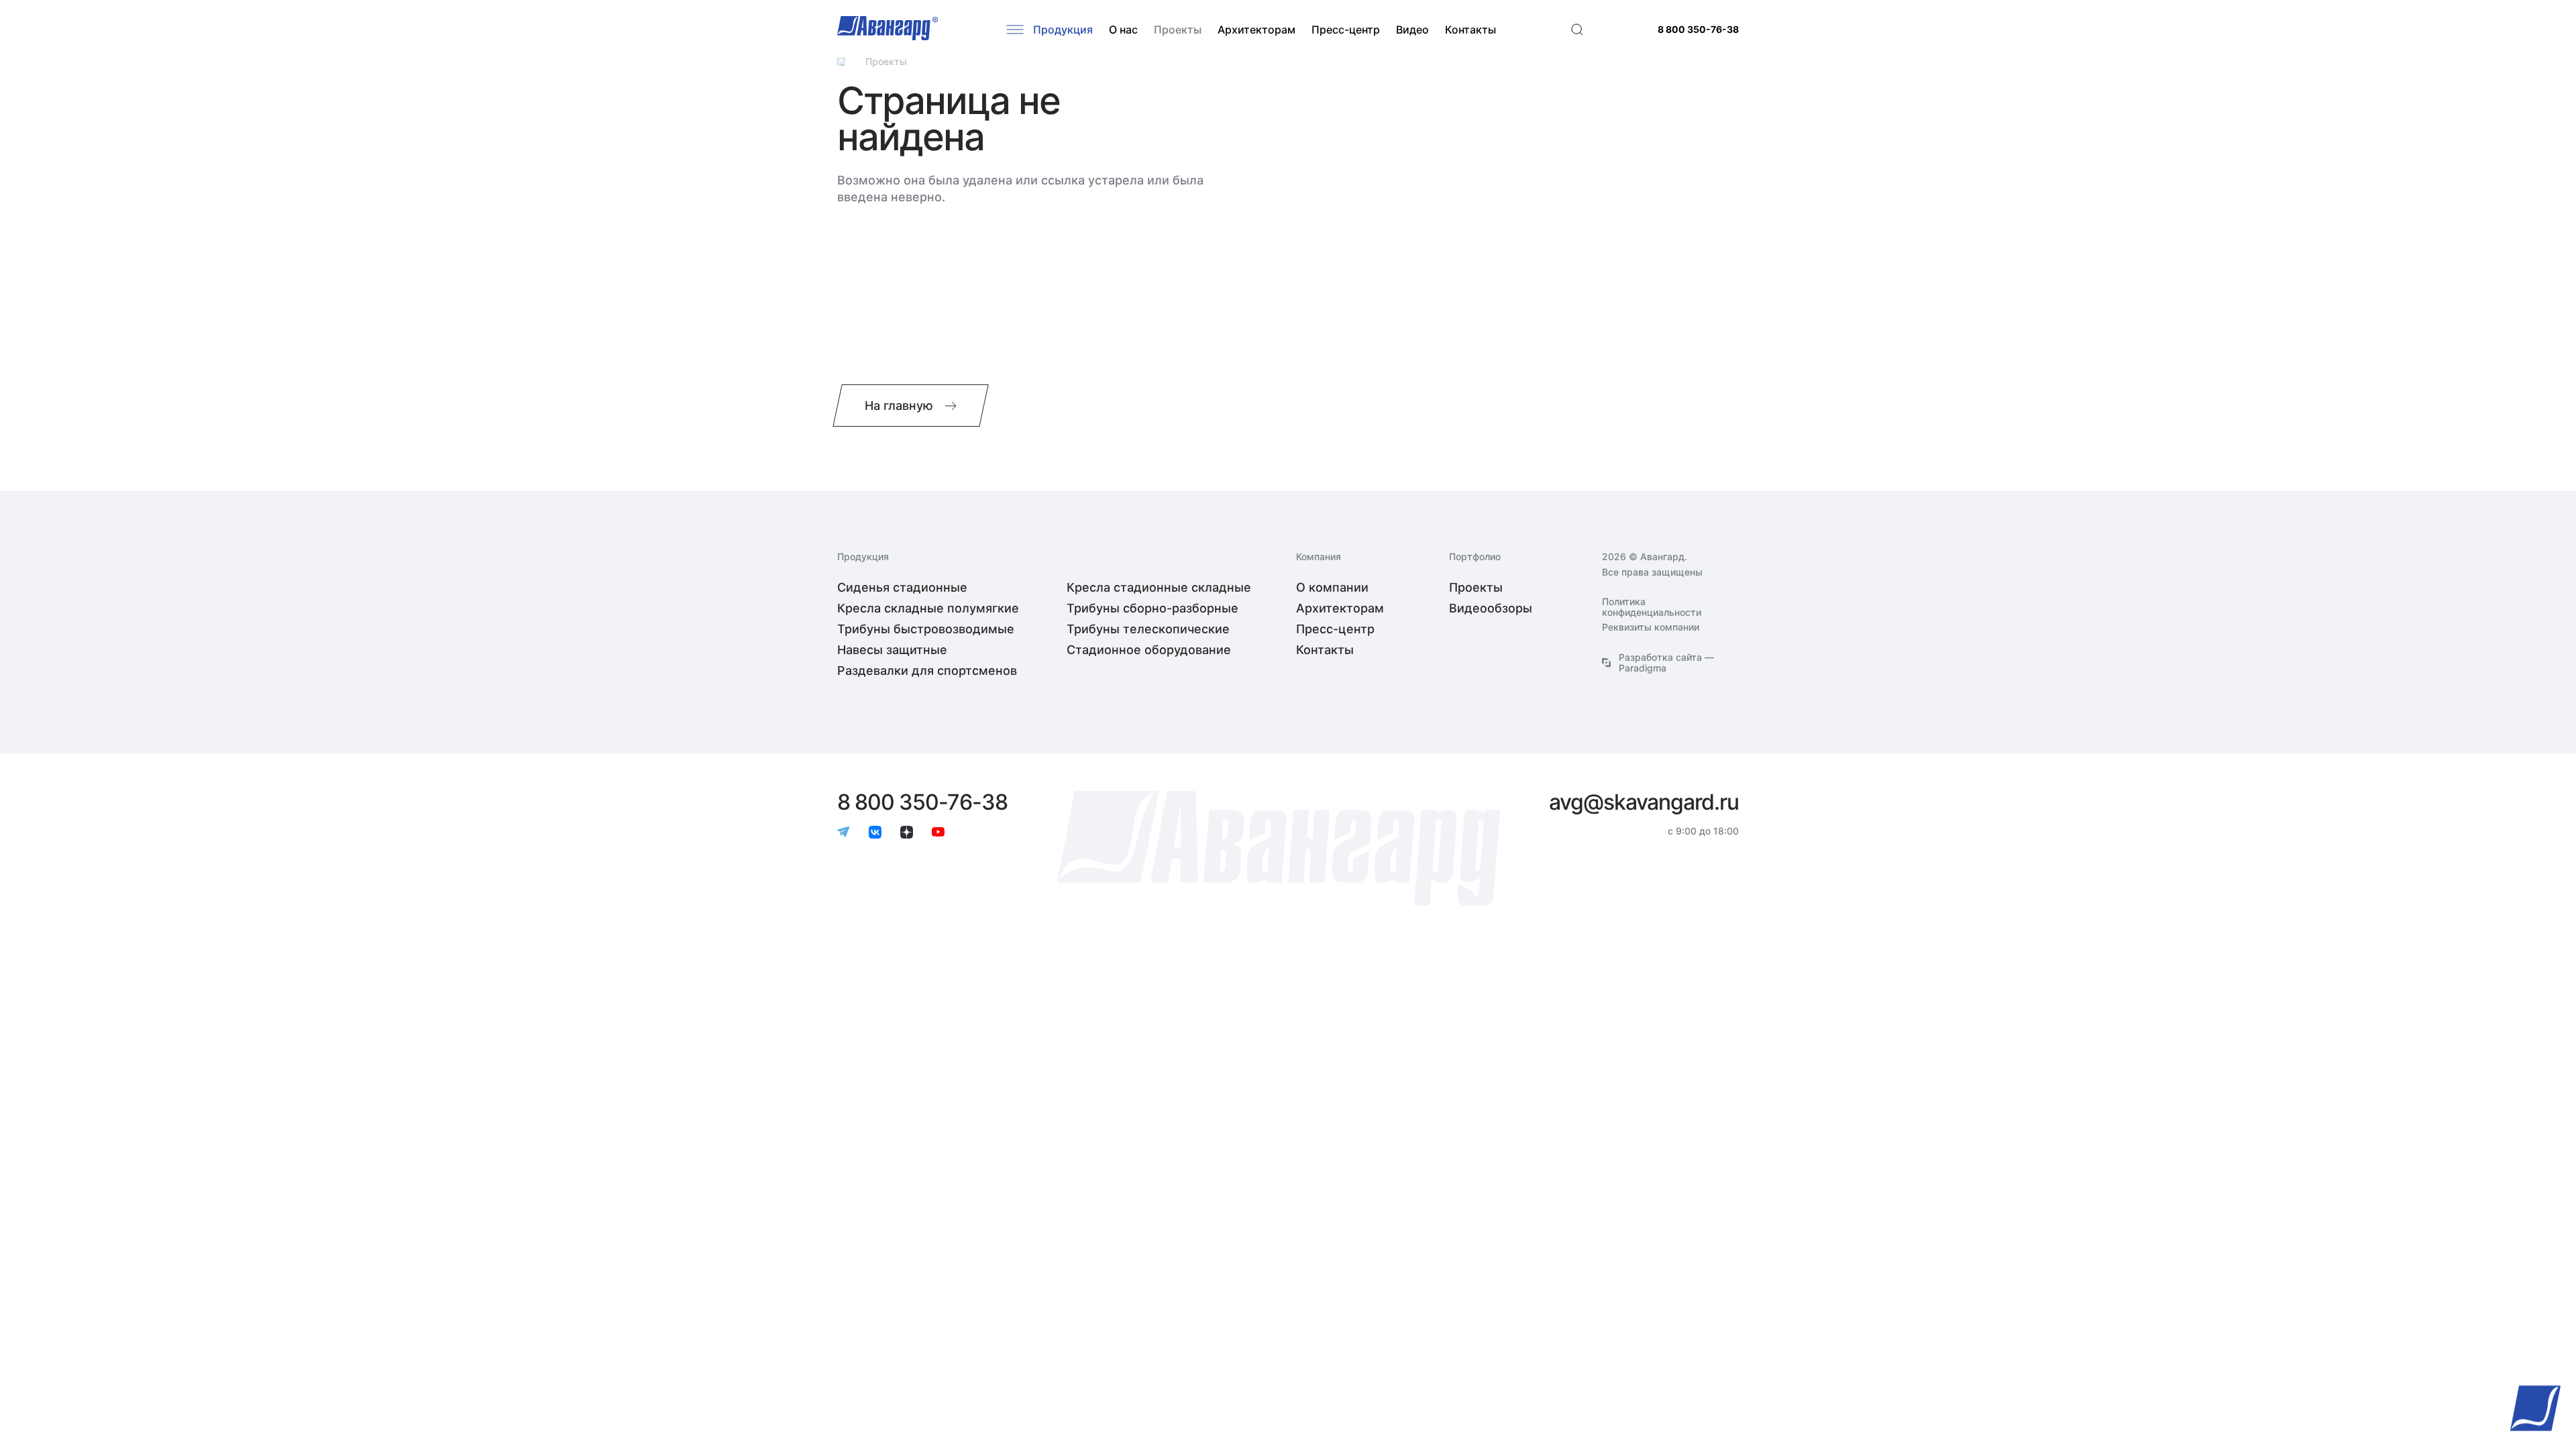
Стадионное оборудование (1149, 650)
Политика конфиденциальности (1652, 607)
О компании (1332, 587)
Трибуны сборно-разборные (1152, 608)
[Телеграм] (844, 833)
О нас (1123, 30)
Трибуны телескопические (1148, 629)
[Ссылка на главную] (841, 62)
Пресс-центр (1346, 30)
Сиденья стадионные (902, 587)
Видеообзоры (1491, 608)
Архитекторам (1256, 30)
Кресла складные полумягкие (928, 608)
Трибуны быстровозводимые (926, 629)
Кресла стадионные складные (1159, 587)
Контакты (1470, 30)
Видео (1412, 30)
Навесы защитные (892, 650)
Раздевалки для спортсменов (927, 670)
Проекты (1178, 30)
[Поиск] (1577, 30)
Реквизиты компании (1651, 627)
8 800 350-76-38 (1698, 30)
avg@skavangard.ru (1644, 802)
